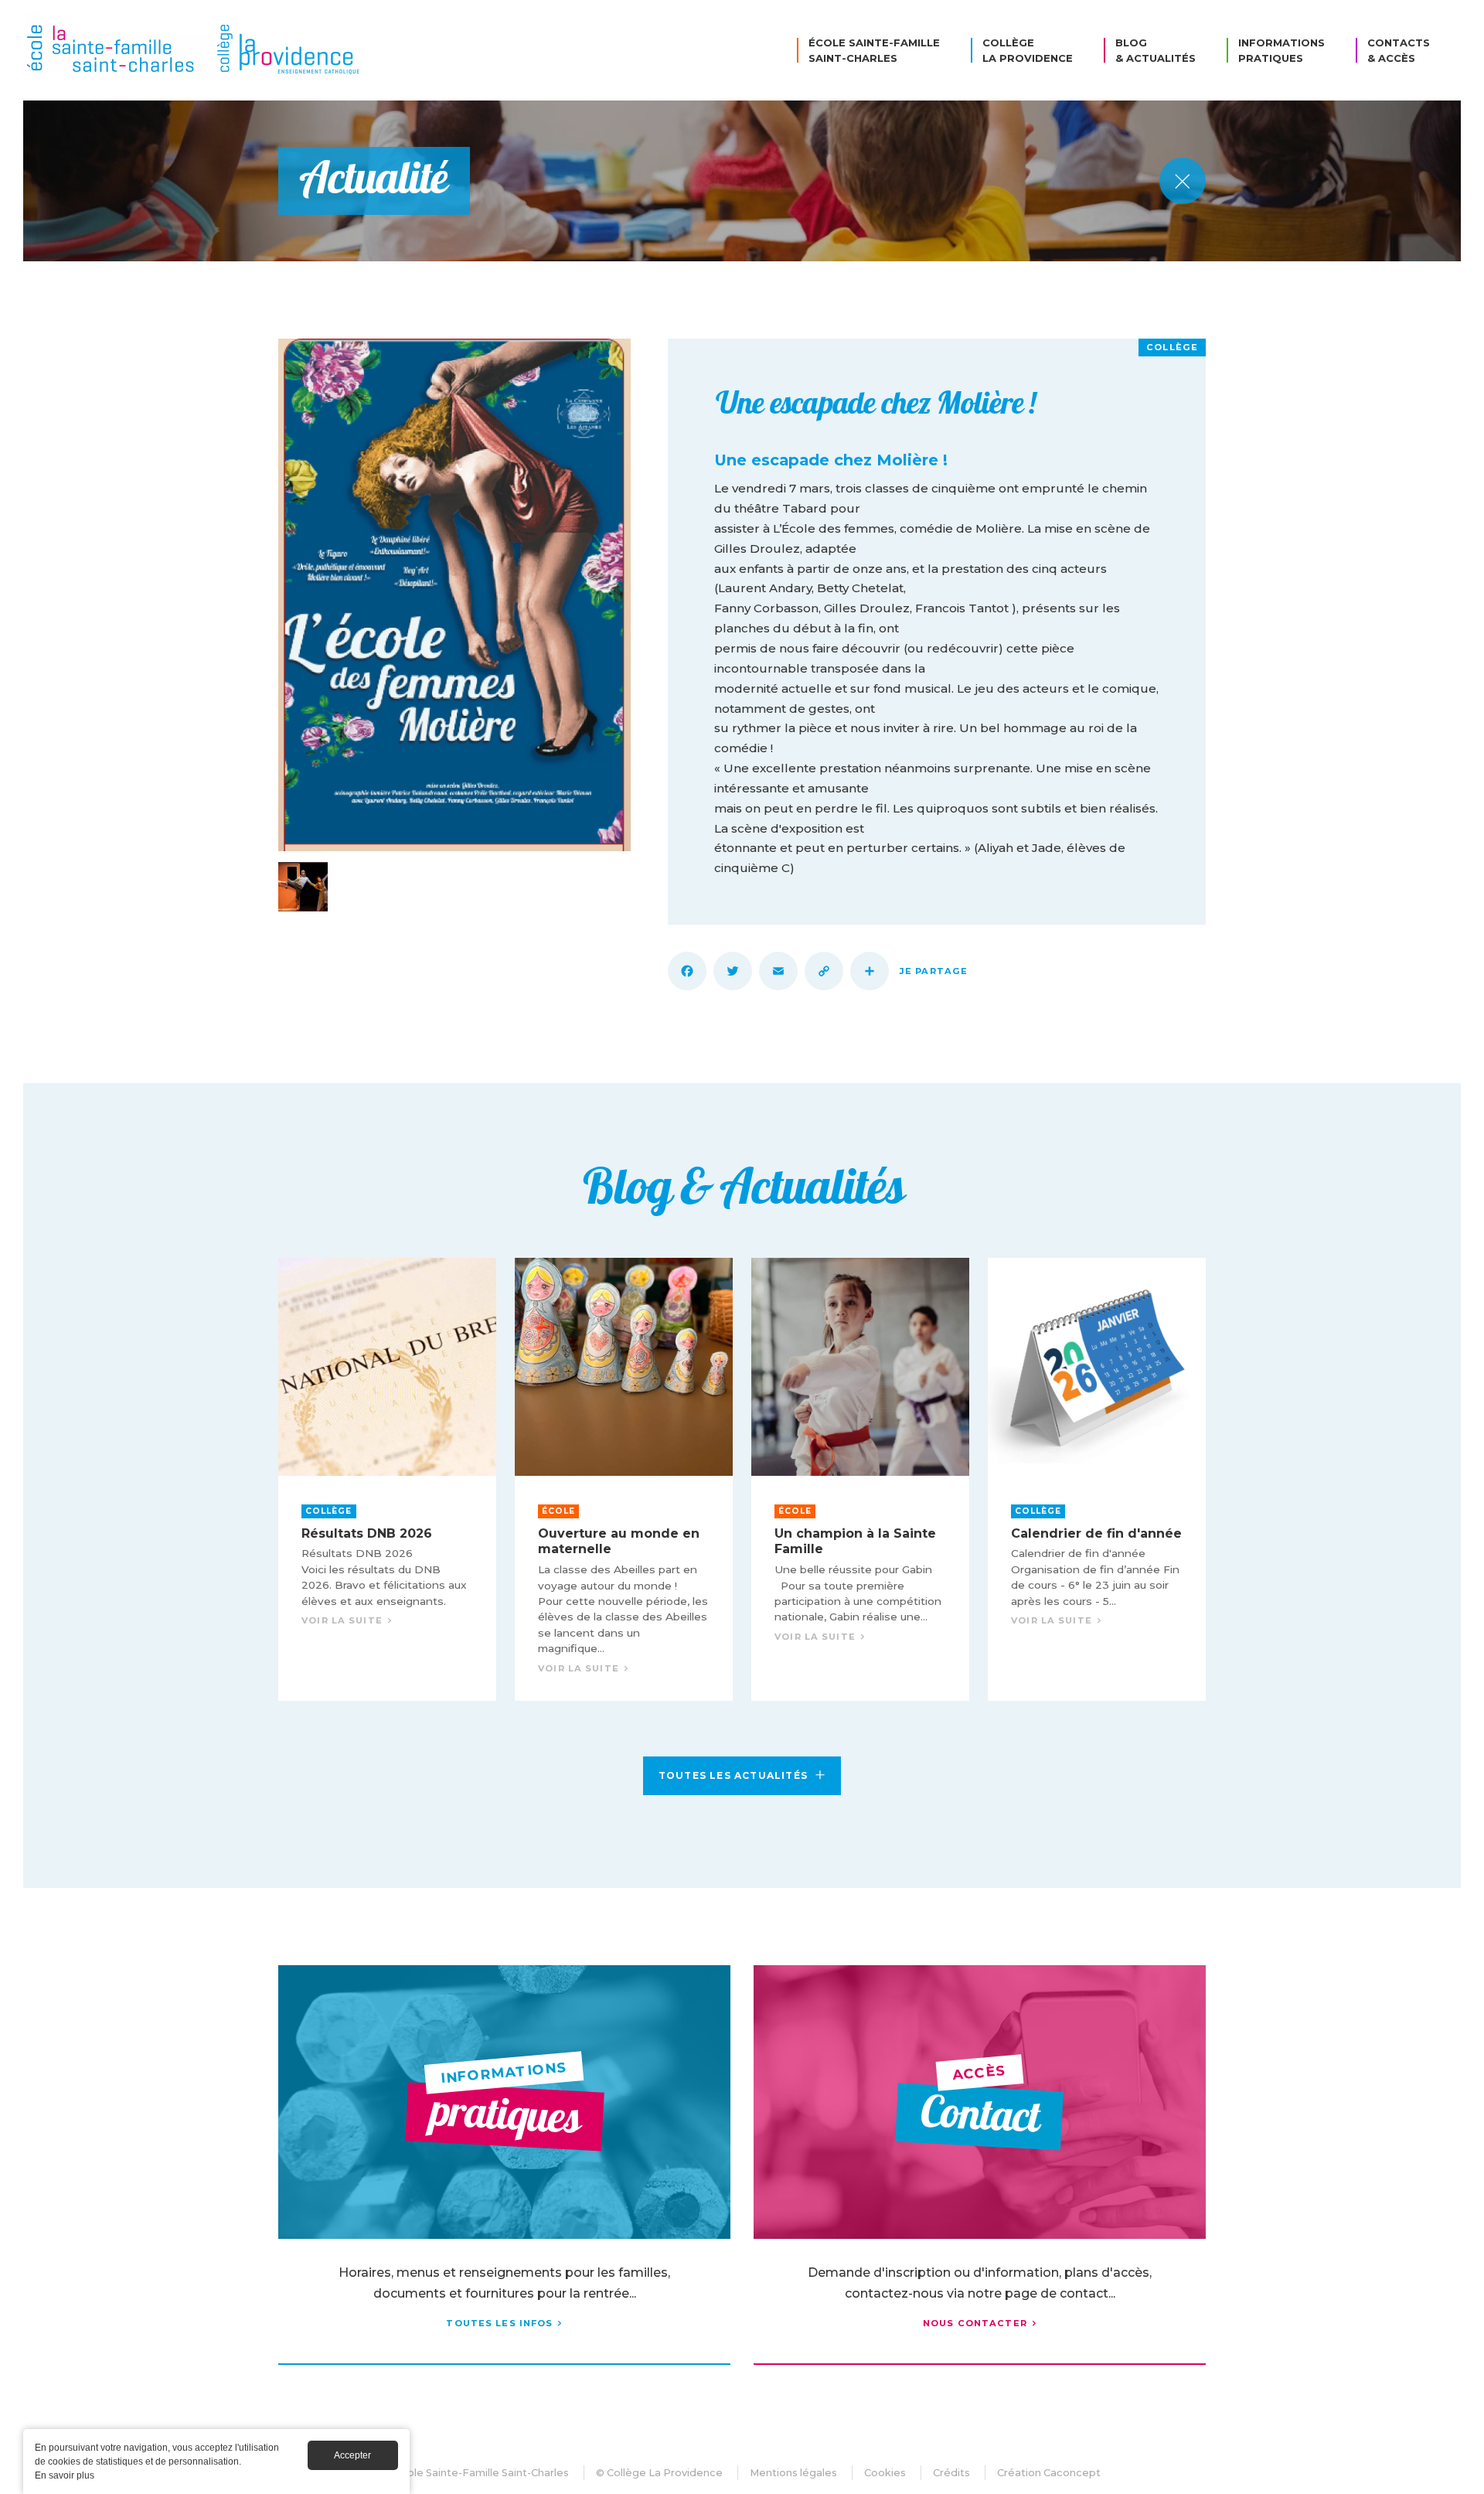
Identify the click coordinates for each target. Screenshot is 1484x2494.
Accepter (352, 2455)
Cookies (885, 2473)
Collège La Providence (1028, 50)
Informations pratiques (1281, 50)
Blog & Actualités (1156, 50)
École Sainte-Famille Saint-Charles (874, 50)
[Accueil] (197, 50)
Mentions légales (793, 2473)
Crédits (951, 2473)
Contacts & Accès (1399, 50)
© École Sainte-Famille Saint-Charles (476, 2473)
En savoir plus (65, 2475)
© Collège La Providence (659, 2473)
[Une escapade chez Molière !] (454, 595)
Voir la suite (387, 1479)
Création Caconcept (1049, 2473)
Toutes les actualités (733, 1775)
